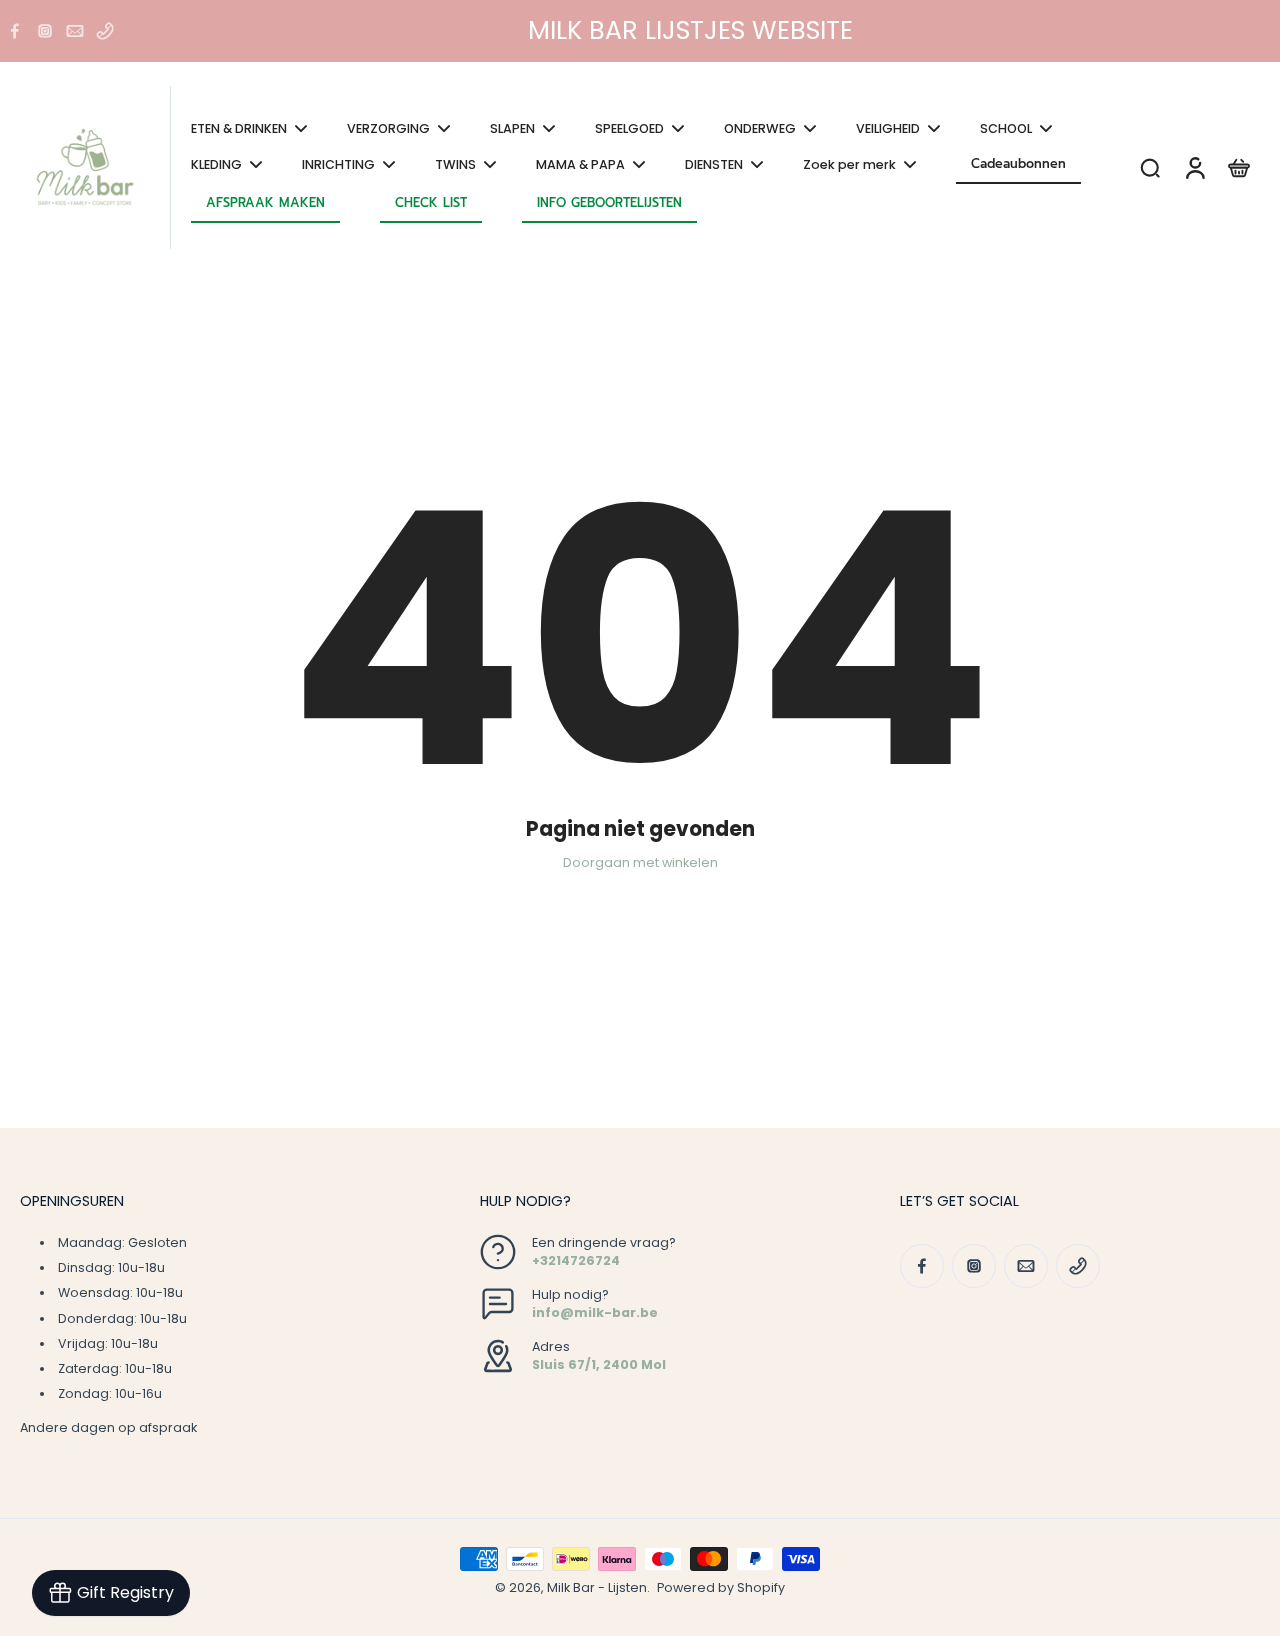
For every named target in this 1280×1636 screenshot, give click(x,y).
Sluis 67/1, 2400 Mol (599, 1364)
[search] (1150, 167)
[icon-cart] (1238, 167)
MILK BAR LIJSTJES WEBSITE (690, 30)
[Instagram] (45, 31)
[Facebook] (15, 31)
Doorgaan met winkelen (640, 862)
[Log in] (1194, 167)
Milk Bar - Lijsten (597, 1587)
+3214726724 (576, 1260)
